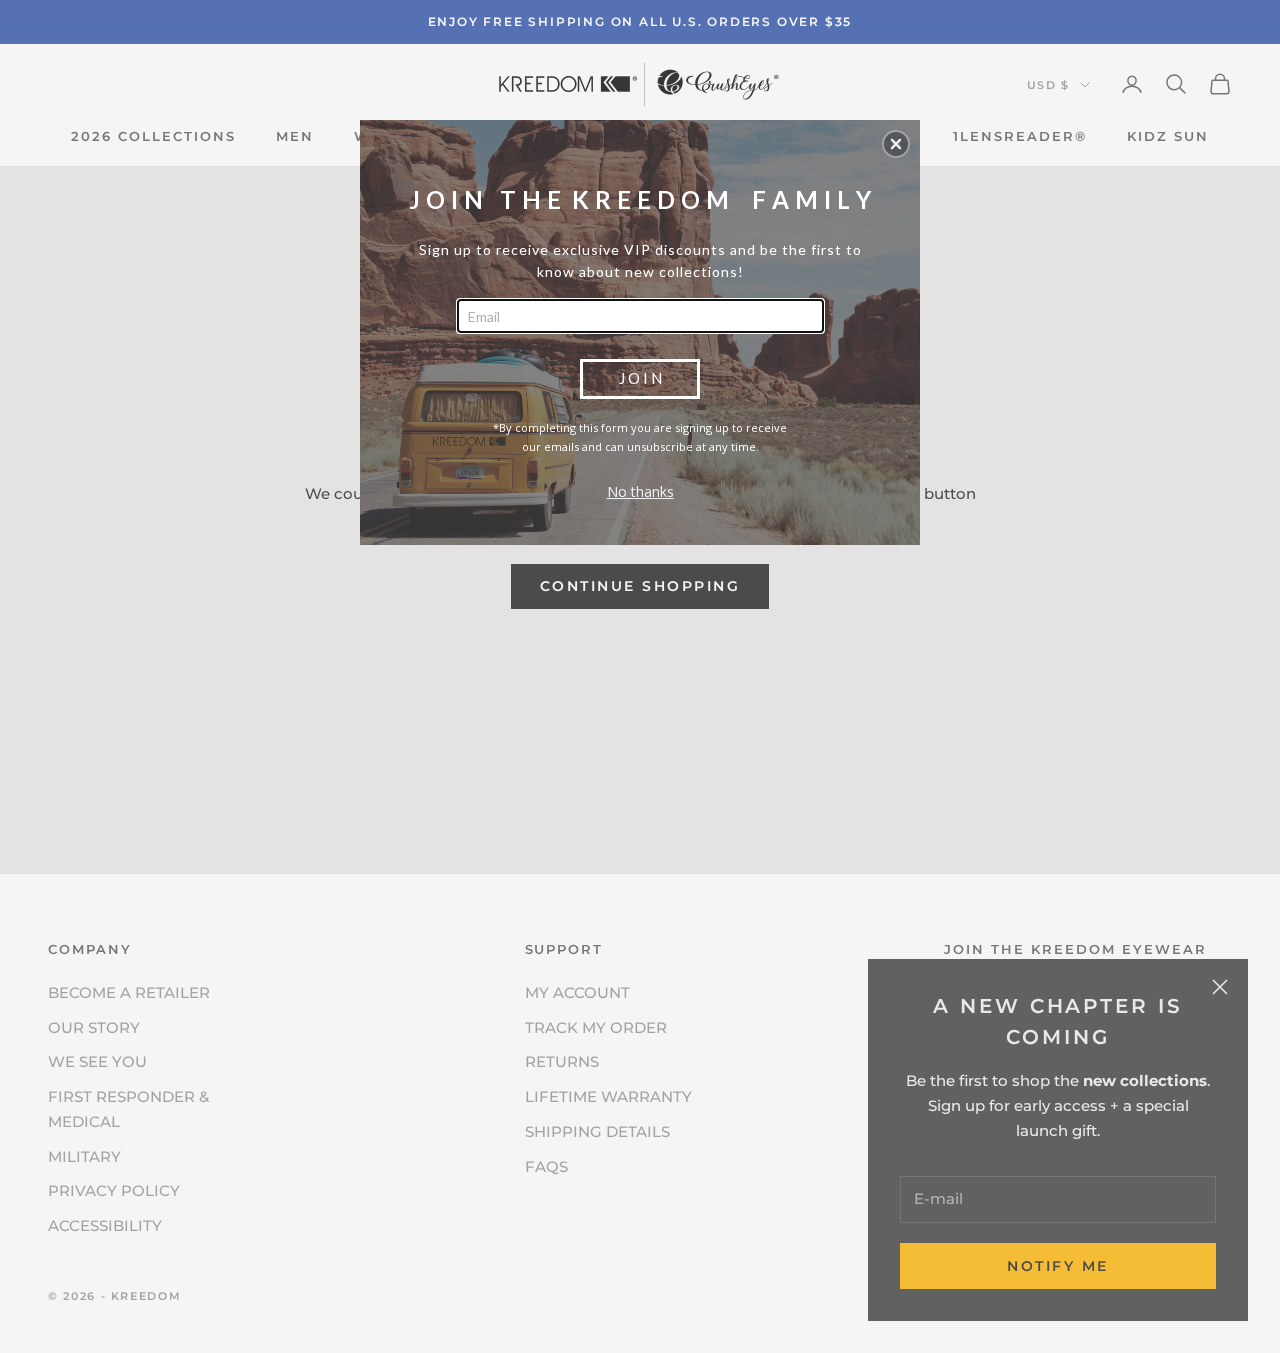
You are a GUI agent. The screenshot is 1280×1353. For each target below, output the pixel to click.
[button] (896, 144)
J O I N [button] (640, 378)
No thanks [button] (640, 491)
